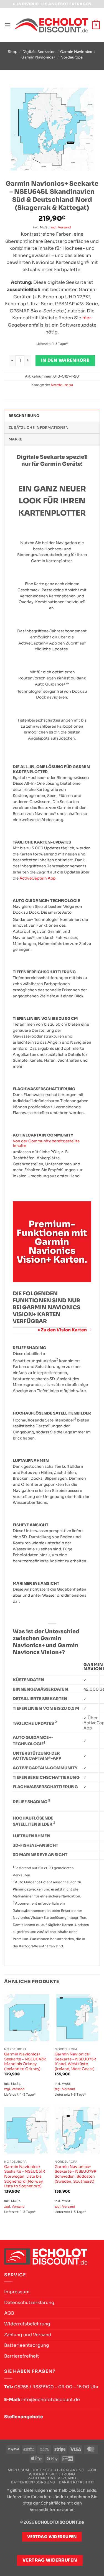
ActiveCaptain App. (38, 878)
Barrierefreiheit (22, 2356)
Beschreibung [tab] (24, 416)
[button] (7, 25)
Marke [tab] (15, 439)
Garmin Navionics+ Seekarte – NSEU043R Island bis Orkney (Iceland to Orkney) (25, 2062)
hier (87, 318)
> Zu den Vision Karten (62, 1330)
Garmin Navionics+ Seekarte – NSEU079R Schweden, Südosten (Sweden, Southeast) (76, 2174)
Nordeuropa (72, 57)
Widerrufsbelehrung (27, 2324)
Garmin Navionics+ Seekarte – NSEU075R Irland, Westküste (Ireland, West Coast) (75, 2062)
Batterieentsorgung (27, 2345)
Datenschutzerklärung (29, 2303)
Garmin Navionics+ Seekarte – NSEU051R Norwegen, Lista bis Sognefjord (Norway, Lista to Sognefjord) (25, 2177)
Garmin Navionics (76, 52)
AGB (9, 2313)
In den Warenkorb (65, 360)
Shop (13, 52)
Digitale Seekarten (39, 52)
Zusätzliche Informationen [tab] (39, 428)
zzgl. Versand (61, 227)
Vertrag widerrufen (50, 2560)
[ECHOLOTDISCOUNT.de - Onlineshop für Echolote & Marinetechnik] (51, 25)
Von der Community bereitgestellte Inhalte (46, 1144)
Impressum (17, 2292)
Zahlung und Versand (28, 2335)
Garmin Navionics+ (38, 57)
